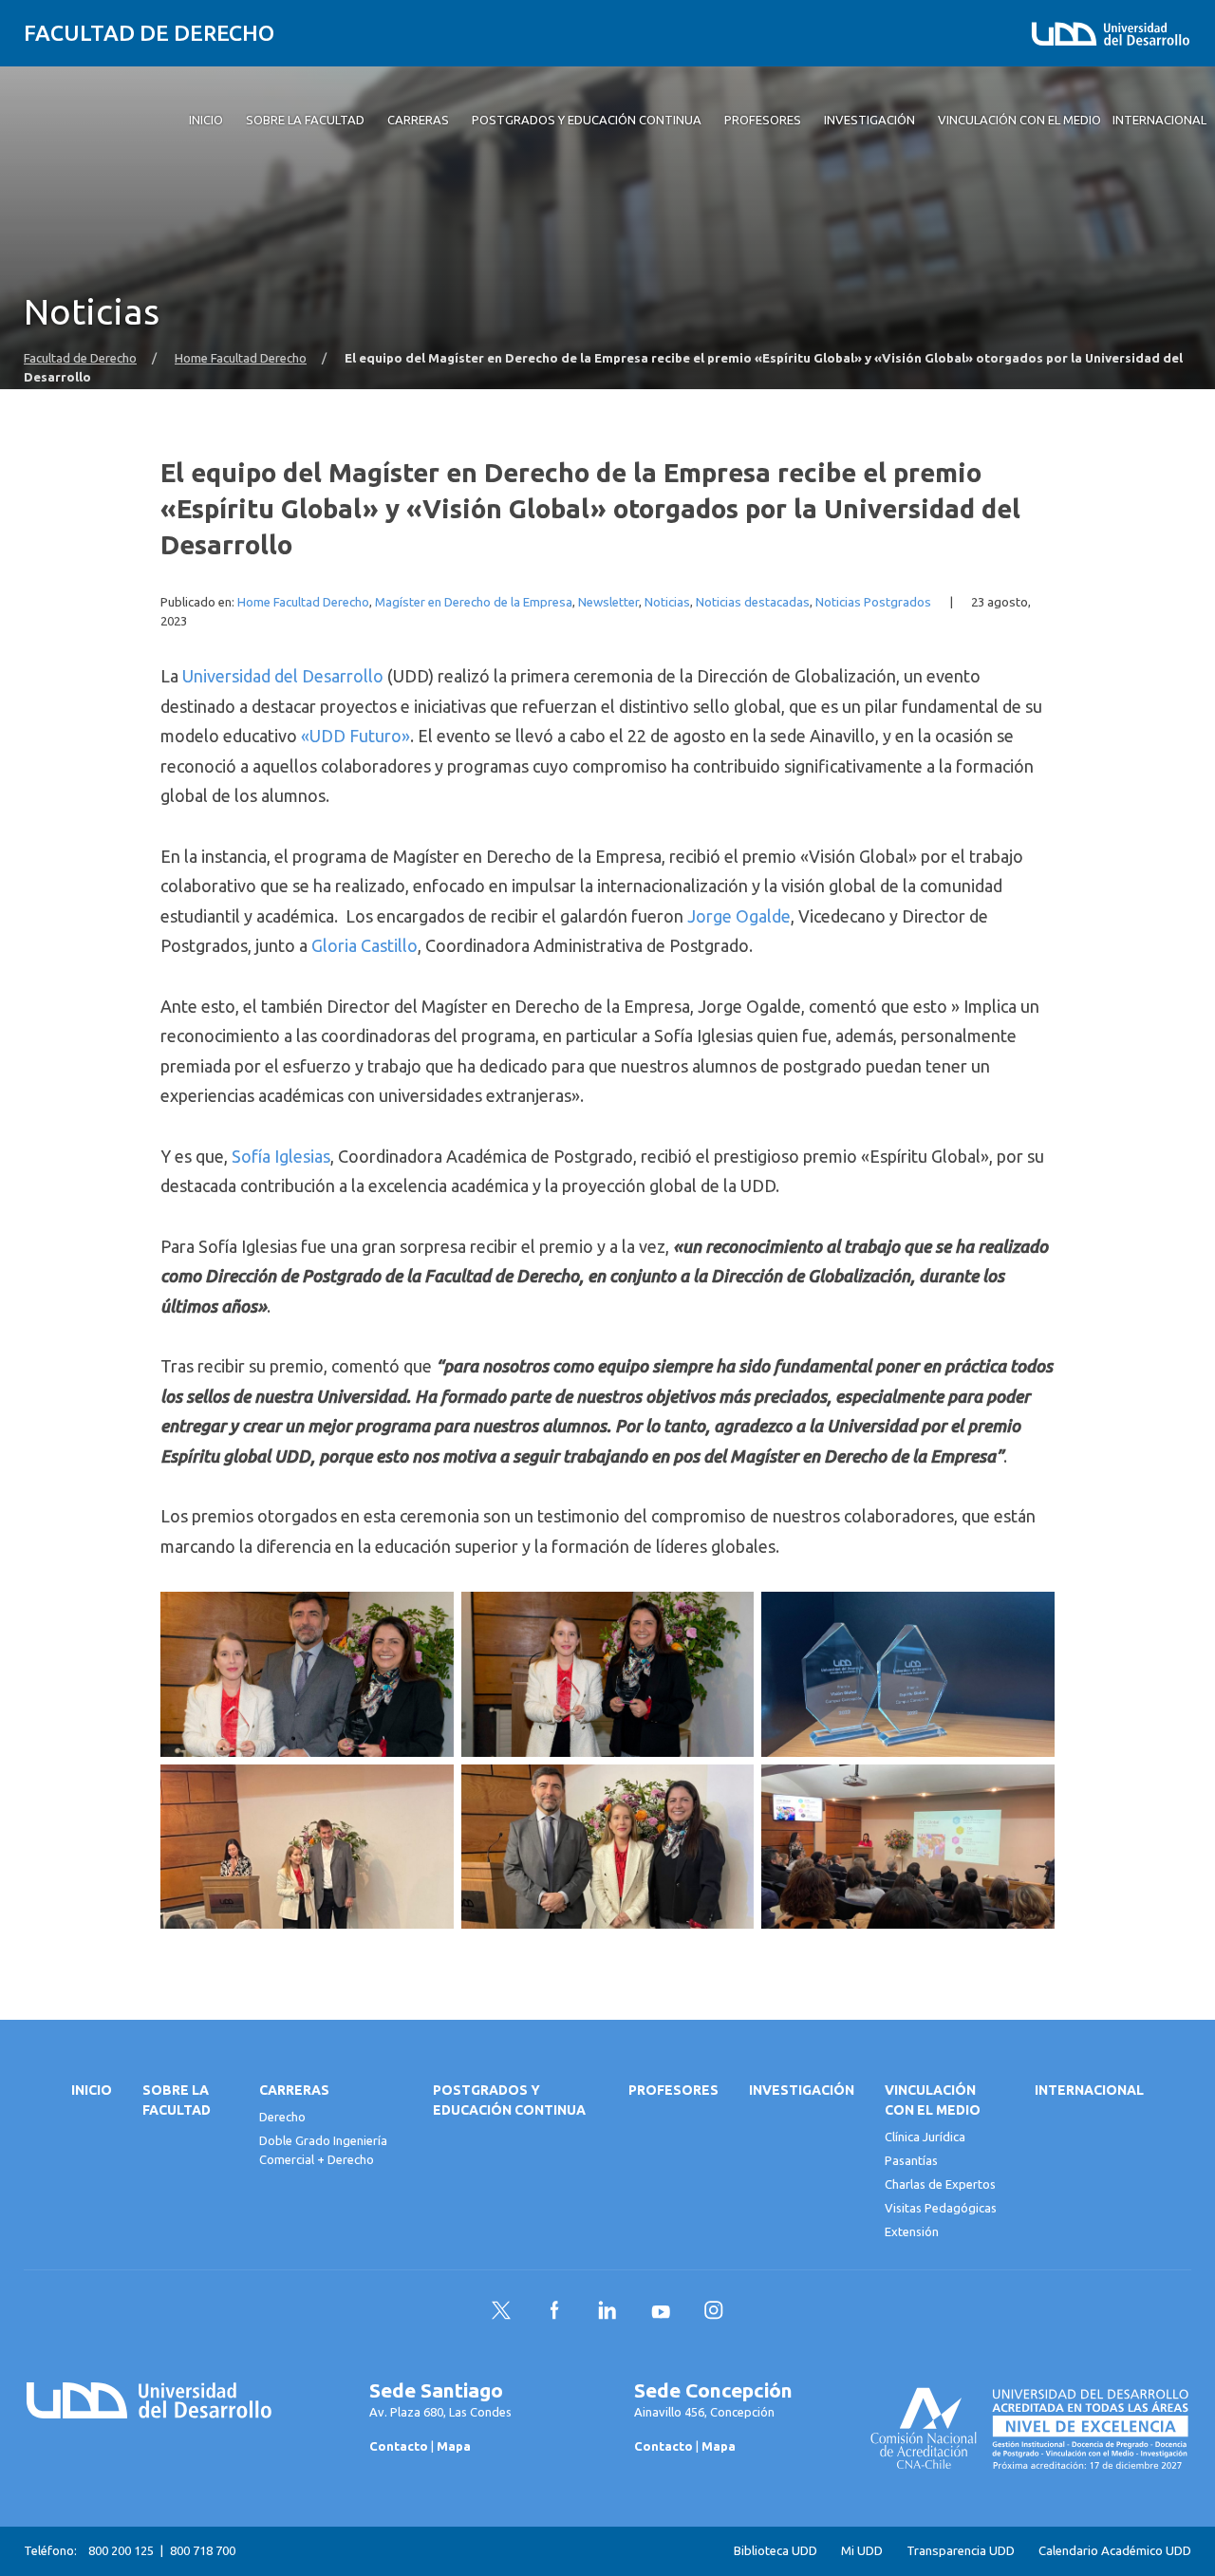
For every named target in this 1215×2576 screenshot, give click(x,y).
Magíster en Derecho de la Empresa (474, 602)
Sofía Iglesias (281, 1156)
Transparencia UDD (961, 2551)
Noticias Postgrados (873, 602)
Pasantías (911, 2160)
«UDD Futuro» (355, 736)
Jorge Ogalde (739, 916)
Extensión (912, 2231)
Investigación (802, 2090)
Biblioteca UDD (776, 2551)
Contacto (399, 2446)
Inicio (92, 2090)
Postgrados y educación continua (509, 2100)
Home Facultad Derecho (241, 358)
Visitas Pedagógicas (941, 2208)
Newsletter (608, 602)
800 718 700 (203, 2550)
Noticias (667, 602)
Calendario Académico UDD (1115, 2551)
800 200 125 (121, 2550)
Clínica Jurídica (925, 2137)
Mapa (454, 2446)
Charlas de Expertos (940, 2184)
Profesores (673, 2090)
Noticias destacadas (753, 602)
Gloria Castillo (364, 945)
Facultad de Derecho (149, 33)
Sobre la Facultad (177, 2100)
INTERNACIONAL (1089, 2090)
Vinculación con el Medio (933, 2100)
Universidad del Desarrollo (283, 676)
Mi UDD (862, 2551)
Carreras (294, 2090)
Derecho (282, 2117)
